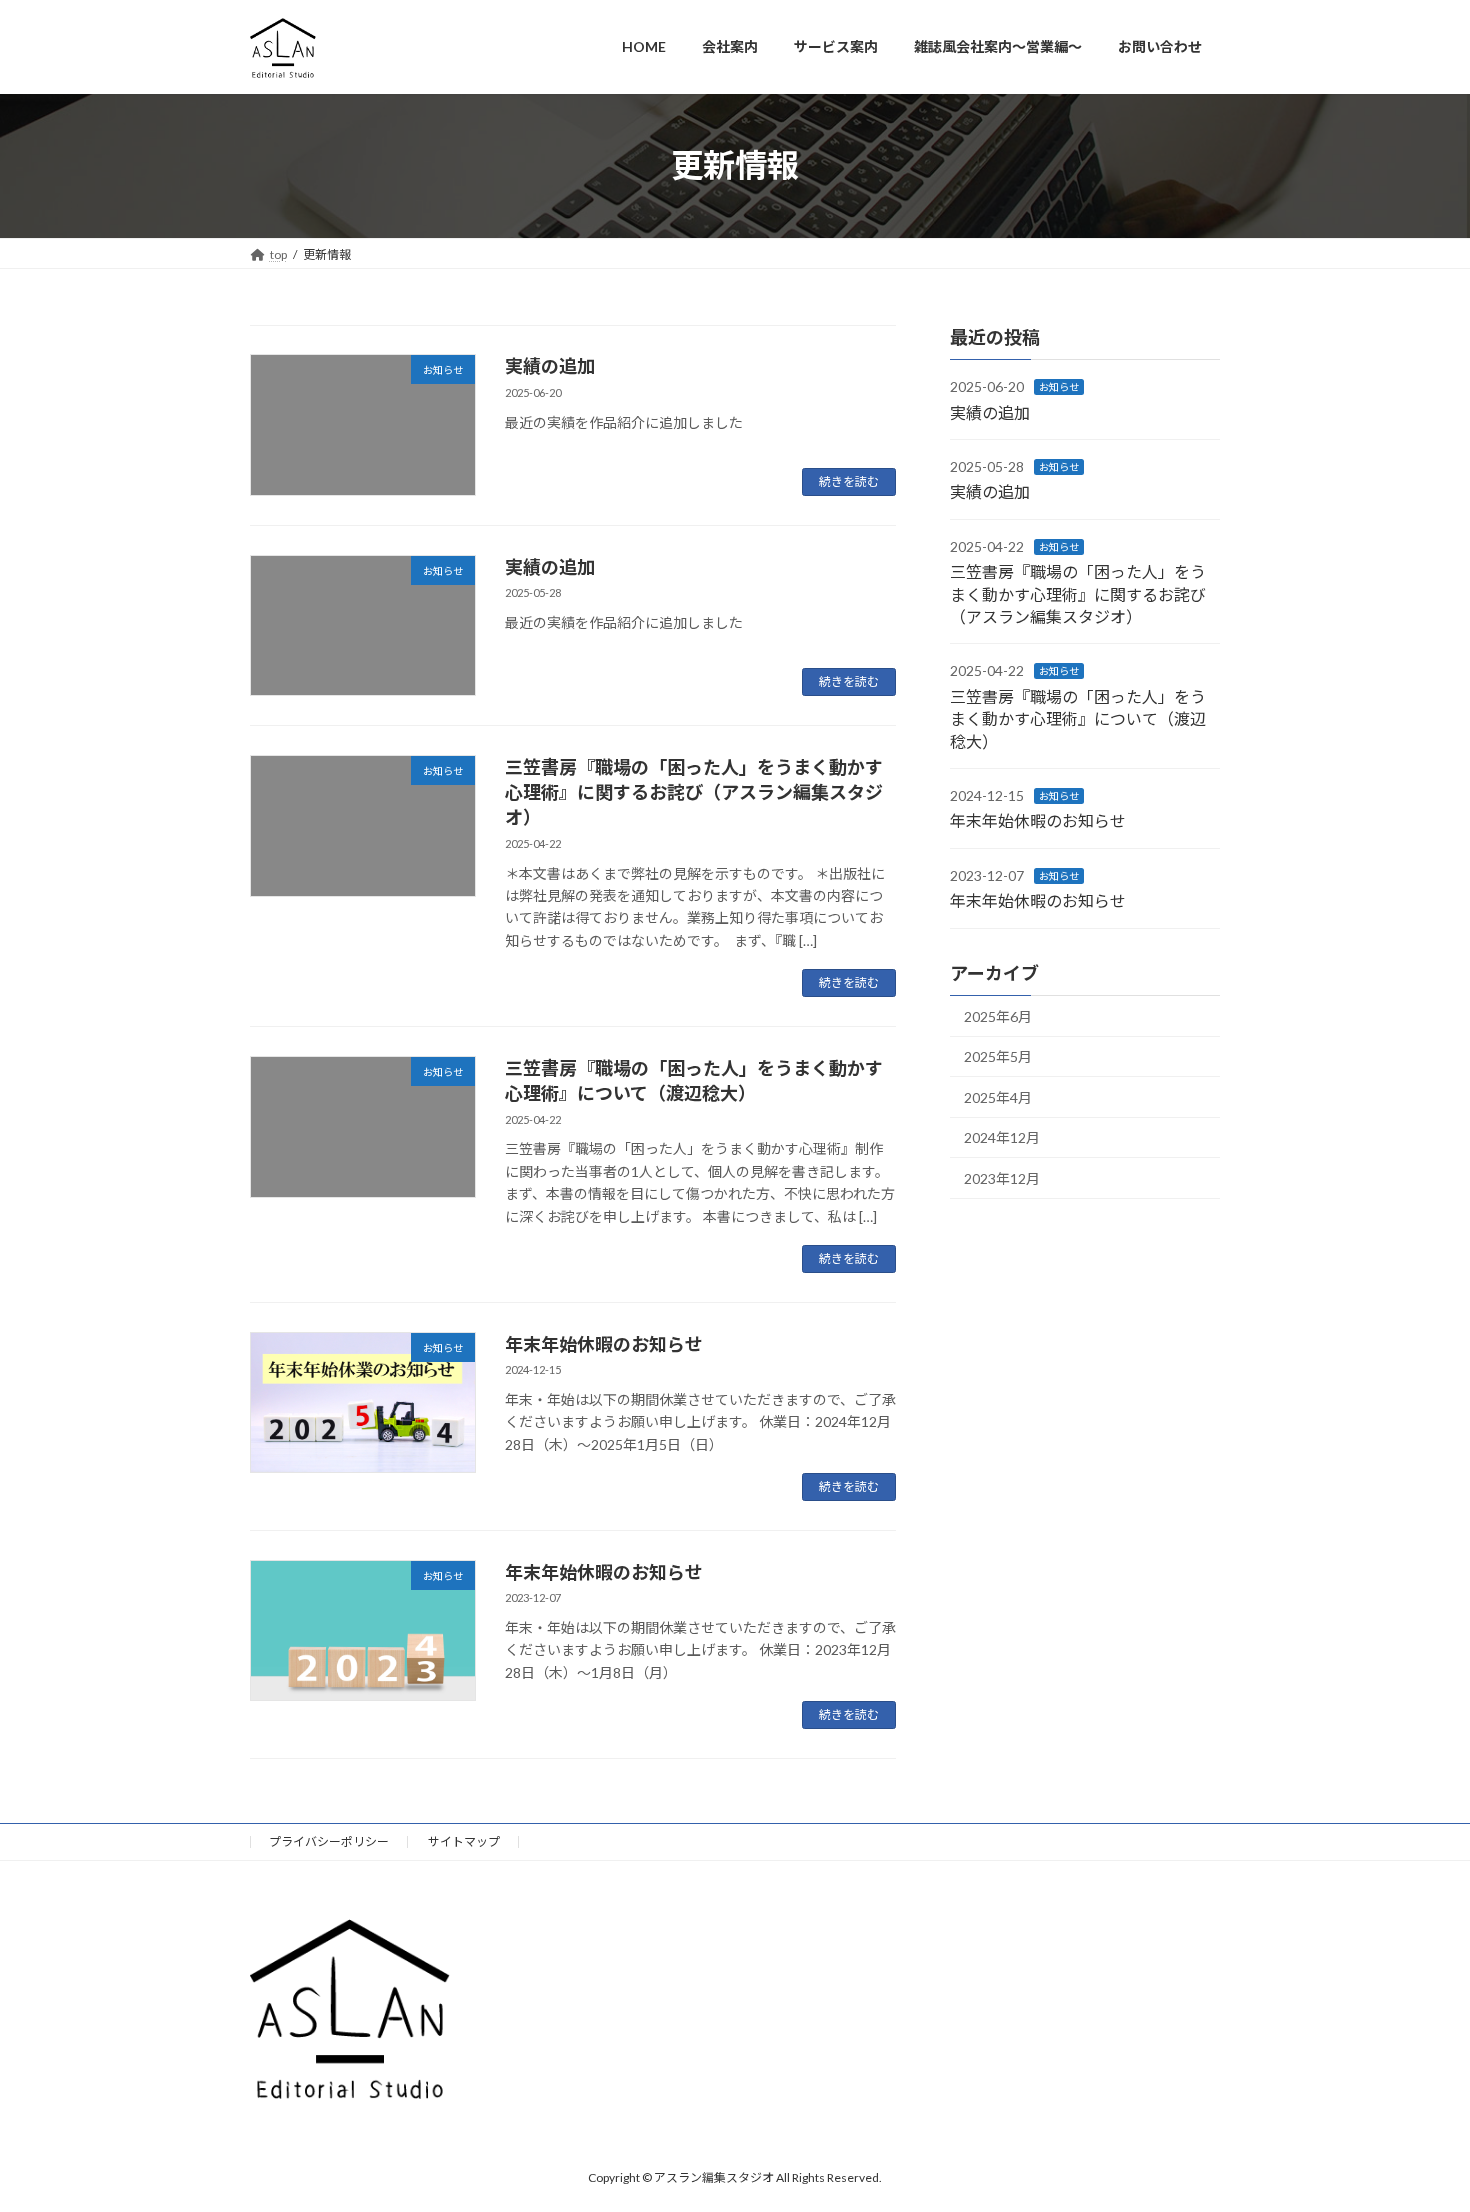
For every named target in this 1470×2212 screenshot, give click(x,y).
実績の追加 (550, 366)
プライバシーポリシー (329, 1841)
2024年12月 (1002, 1137)
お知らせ (1059, 387)
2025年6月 (998, 1015)
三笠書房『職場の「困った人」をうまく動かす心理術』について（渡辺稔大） (1078, 718)
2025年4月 (998, 1096)
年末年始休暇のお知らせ (604, 1344)
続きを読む (849, 481)
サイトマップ (464, 1841)
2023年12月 (1002, 1178)
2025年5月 (998, 1056)
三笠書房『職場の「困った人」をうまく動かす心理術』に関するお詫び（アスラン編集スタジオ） (694, 792)
